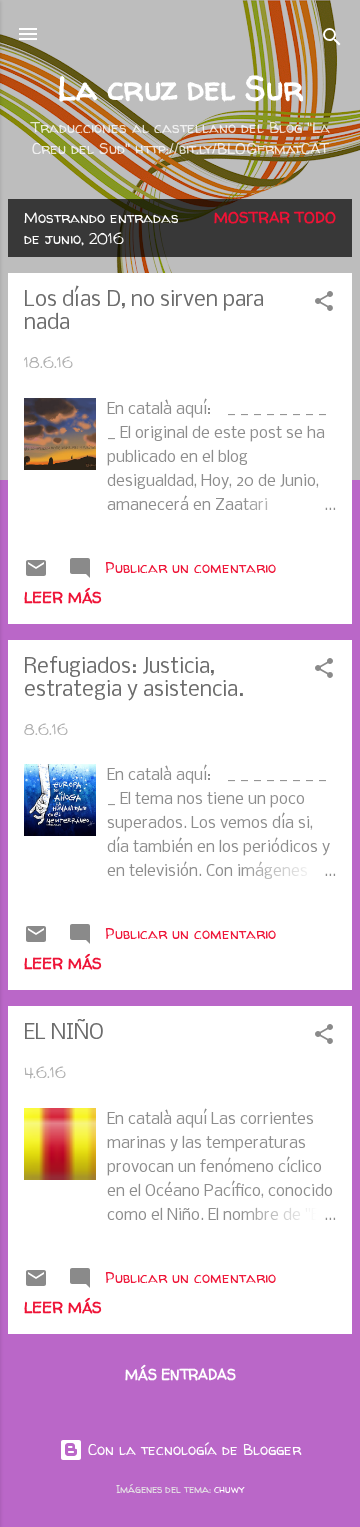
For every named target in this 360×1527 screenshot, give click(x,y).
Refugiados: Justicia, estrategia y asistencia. (134, 679)
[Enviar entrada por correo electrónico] (36, 574)
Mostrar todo (275, 217)
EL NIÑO (64, 1033)
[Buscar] (332, 40)
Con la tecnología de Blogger (192, 1449)
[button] (324, 304)
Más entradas (180, 1374)
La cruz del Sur (180, 88)
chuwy (229, 1489)
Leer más (63, 597)
